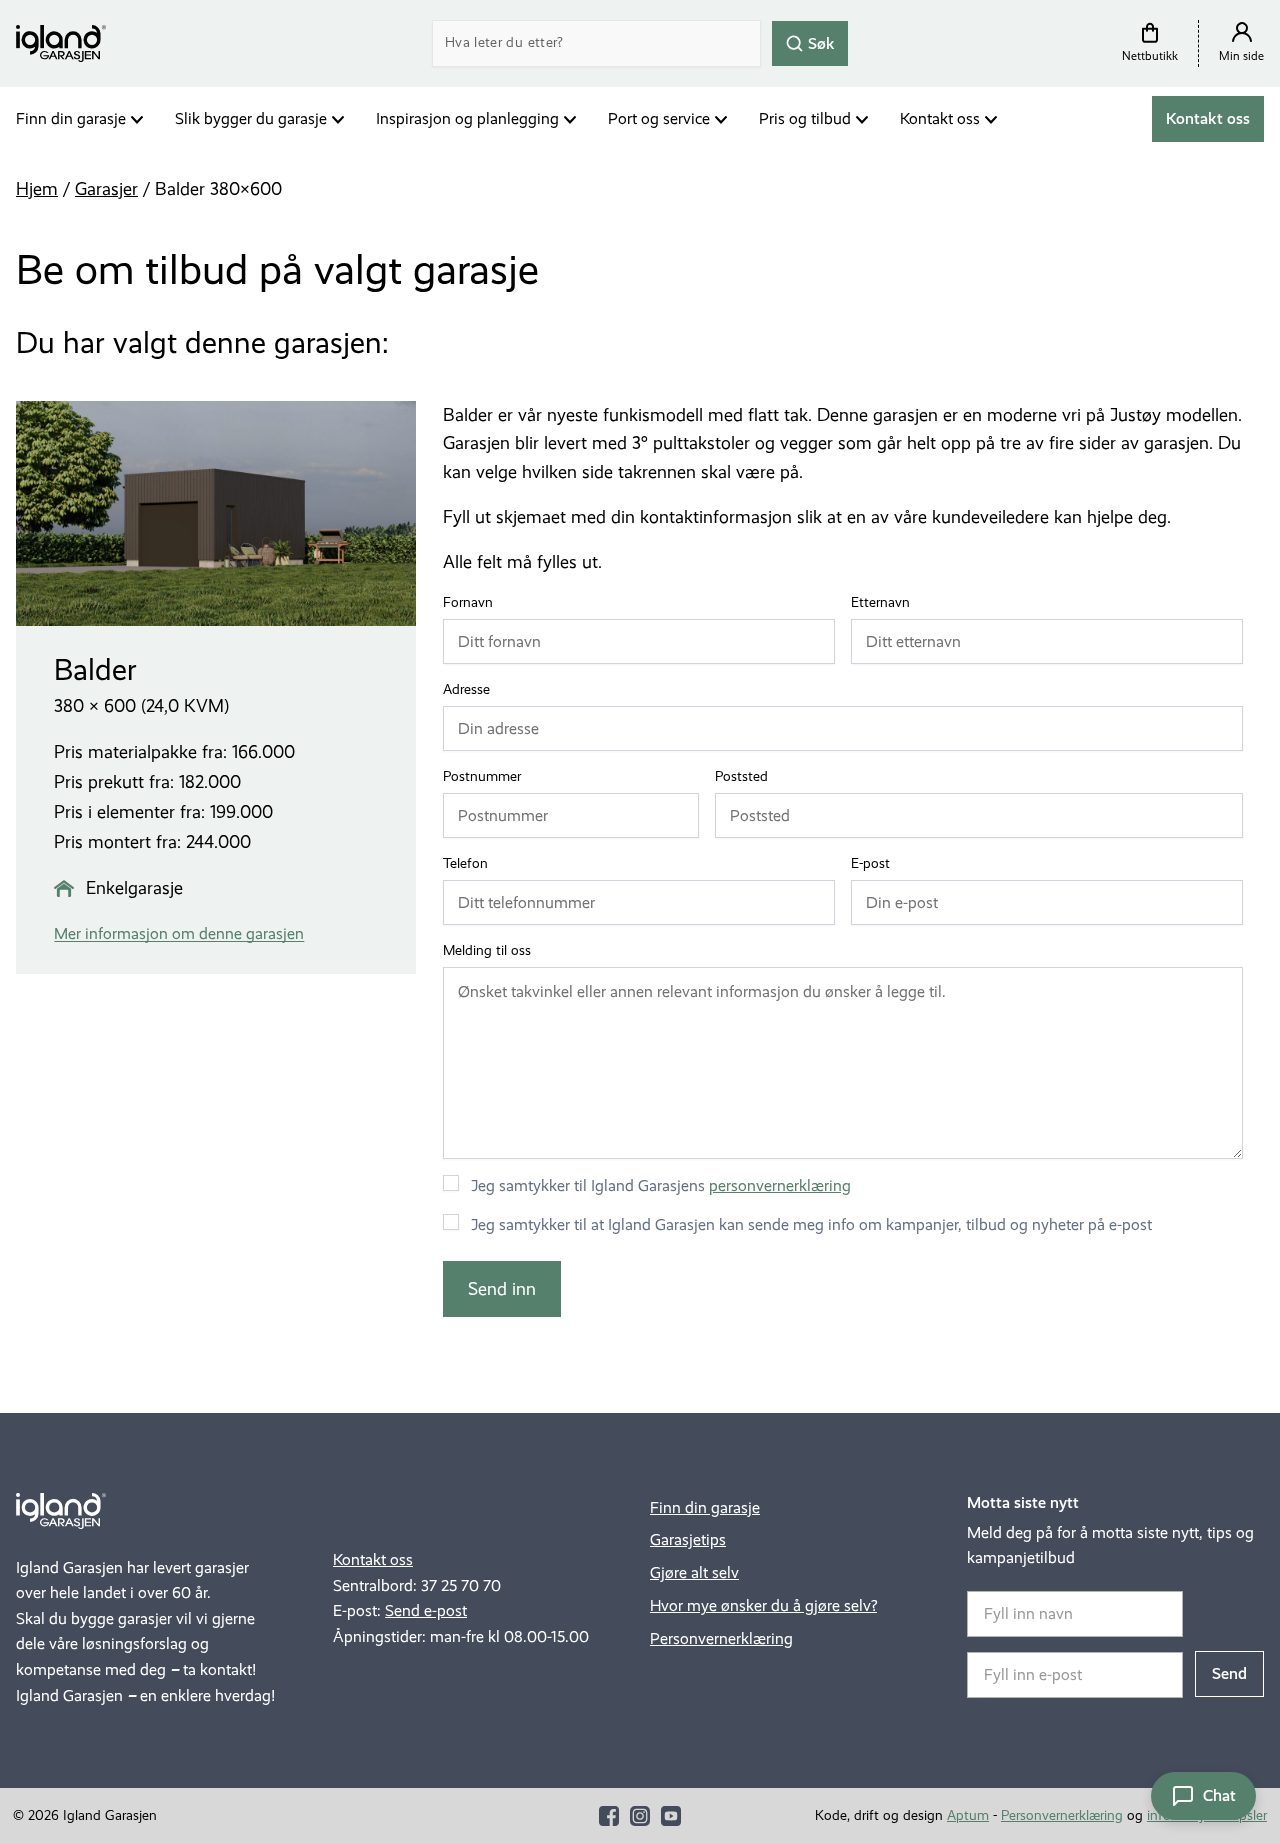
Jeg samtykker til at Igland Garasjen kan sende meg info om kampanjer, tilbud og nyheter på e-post (811, 1224)
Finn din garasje (71, 118)
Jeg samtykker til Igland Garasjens (661, 1185)
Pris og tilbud (805, 118)
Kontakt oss (940, 118)
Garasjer (106, 189)
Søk (819, 42)
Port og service (659, 118)
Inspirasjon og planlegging (467, 118)
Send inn (502, 1289)
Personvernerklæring (721, 1638)
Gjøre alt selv (694, 1572)
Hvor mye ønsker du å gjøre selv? (763, 1605)
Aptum (968, 1815)
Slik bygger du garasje (251, 118)
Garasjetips (688, 1539)
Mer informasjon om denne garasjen (179, 933)
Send (1229, 1673)
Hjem (37, 189)
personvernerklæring (780, 1185)
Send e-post (426, 1610)
